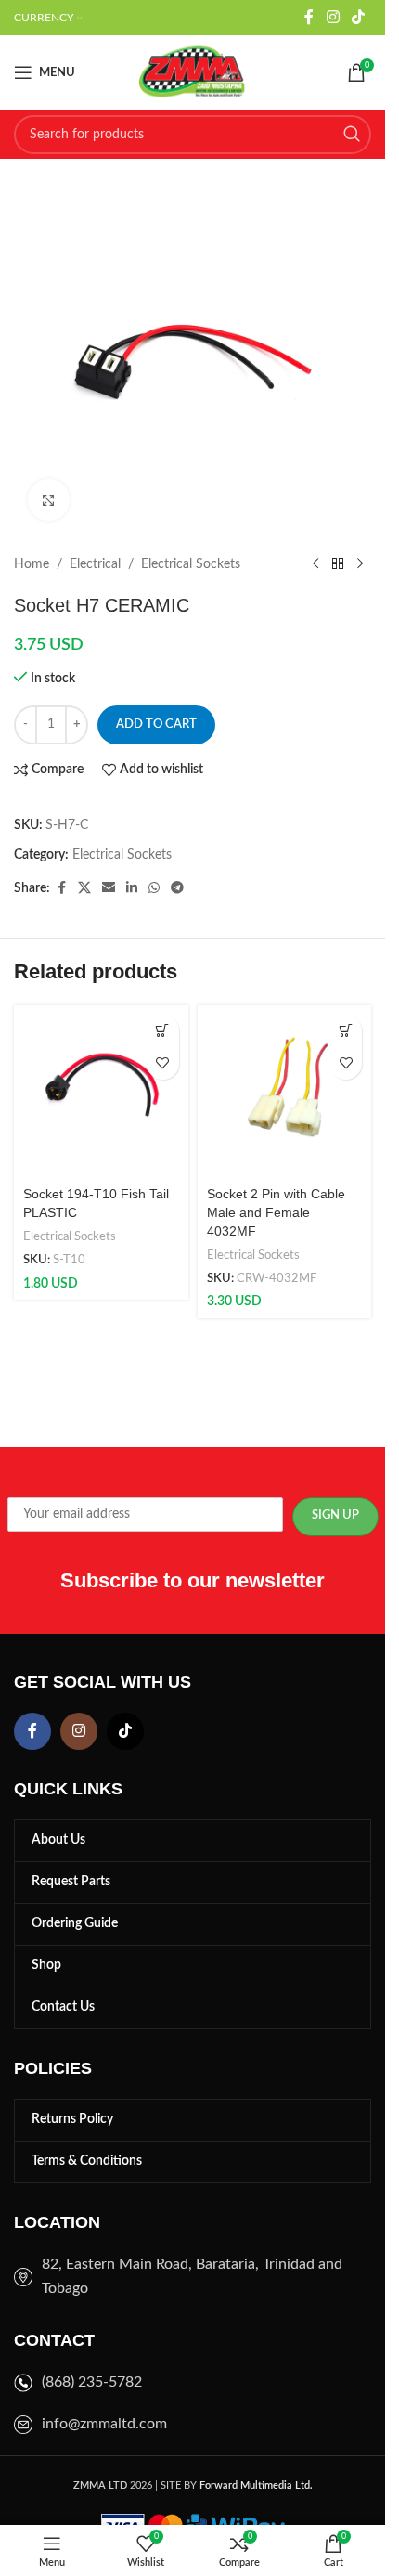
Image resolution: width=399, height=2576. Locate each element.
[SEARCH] (352, 135)
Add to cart (156, 725)
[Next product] (360, 564)
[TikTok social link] (359, 17)
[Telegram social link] (177, 888)
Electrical (95, 564)
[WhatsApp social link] (154, 888)
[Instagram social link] (333, 17)
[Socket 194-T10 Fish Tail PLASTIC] (101, 1093)
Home (32, 564)
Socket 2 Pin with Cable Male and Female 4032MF (276, 1212)
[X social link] (84, 888)
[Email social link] (109, 888)
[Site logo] (193, 72)
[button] (163, 1031)
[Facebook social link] (309, 17)
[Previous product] (315, 564)
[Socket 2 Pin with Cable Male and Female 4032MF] (285, 1093)
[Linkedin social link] (132, 888)
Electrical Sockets (191, 564)
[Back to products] (338, 564)
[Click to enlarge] (49, 500)
